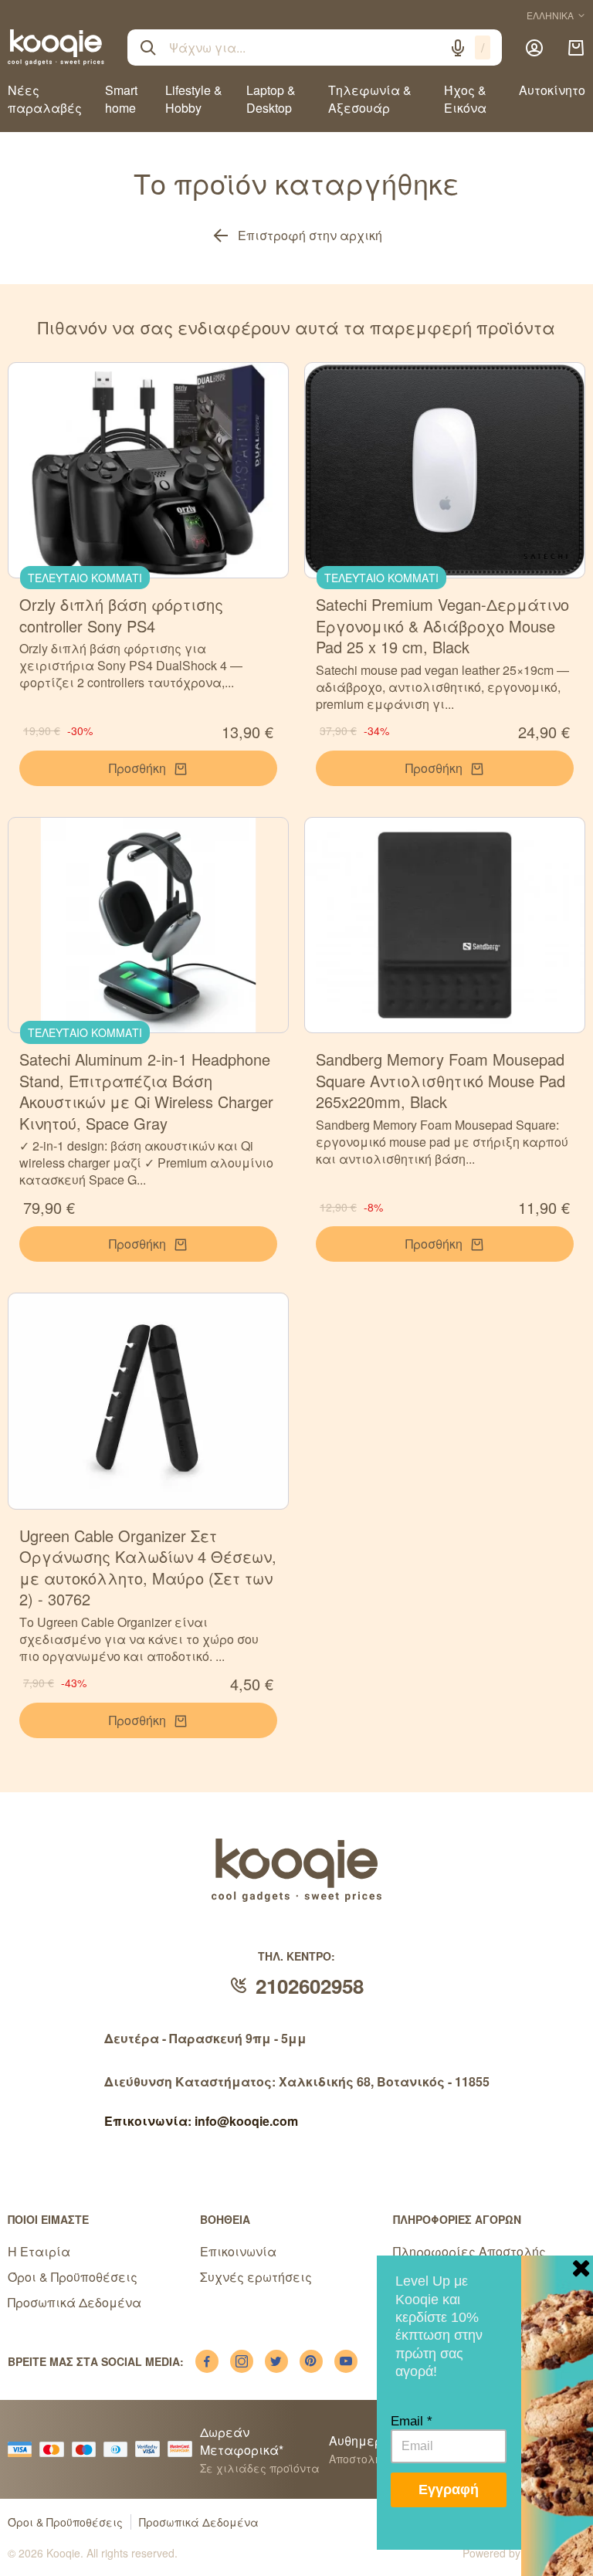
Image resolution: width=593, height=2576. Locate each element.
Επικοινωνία (238, 2251)
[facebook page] (207, 2361)
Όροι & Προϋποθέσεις (73, 2277)
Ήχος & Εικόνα (465, 99)
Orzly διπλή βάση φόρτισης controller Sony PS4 (121, 615)
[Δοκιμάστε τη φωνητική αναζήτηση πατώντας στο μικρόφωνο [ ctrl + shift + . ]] (458, 48)
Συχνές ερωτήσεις (256, 2277)
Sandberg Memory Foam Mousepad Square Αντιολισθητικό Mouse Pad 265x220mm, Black (441, 1080)
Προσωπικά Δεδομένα (75, 2302)
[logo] (56, 47)
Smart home (121, 99)
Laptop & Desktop (271, 99)
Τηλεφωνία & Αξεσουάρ (370, 99)
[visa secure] (151, 2449)
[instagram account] (242, 2361)
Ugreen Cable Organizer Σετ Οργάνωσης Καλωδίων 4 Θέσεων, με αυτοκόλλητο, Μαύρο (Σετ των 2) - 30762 (148, 1568)
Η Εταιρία (39, 2251)
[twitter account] (276, 2361)
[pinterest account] (311, 2361)
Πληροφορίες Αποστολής (469, 2251)
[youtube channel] (346, 2361)
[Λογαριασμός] (534, 48)
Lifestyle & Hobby (194, 99)
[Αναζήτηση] (148, 48)
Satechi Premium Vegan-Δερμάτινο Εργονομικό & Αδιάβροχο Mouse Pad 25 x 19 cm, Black (442, 625)
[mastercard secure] (184, 2449)
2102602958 (310, 1986)
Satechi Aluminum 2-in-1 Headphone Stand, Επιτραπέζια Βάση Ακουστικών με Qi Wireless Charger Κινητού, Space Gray (146, 1091)
